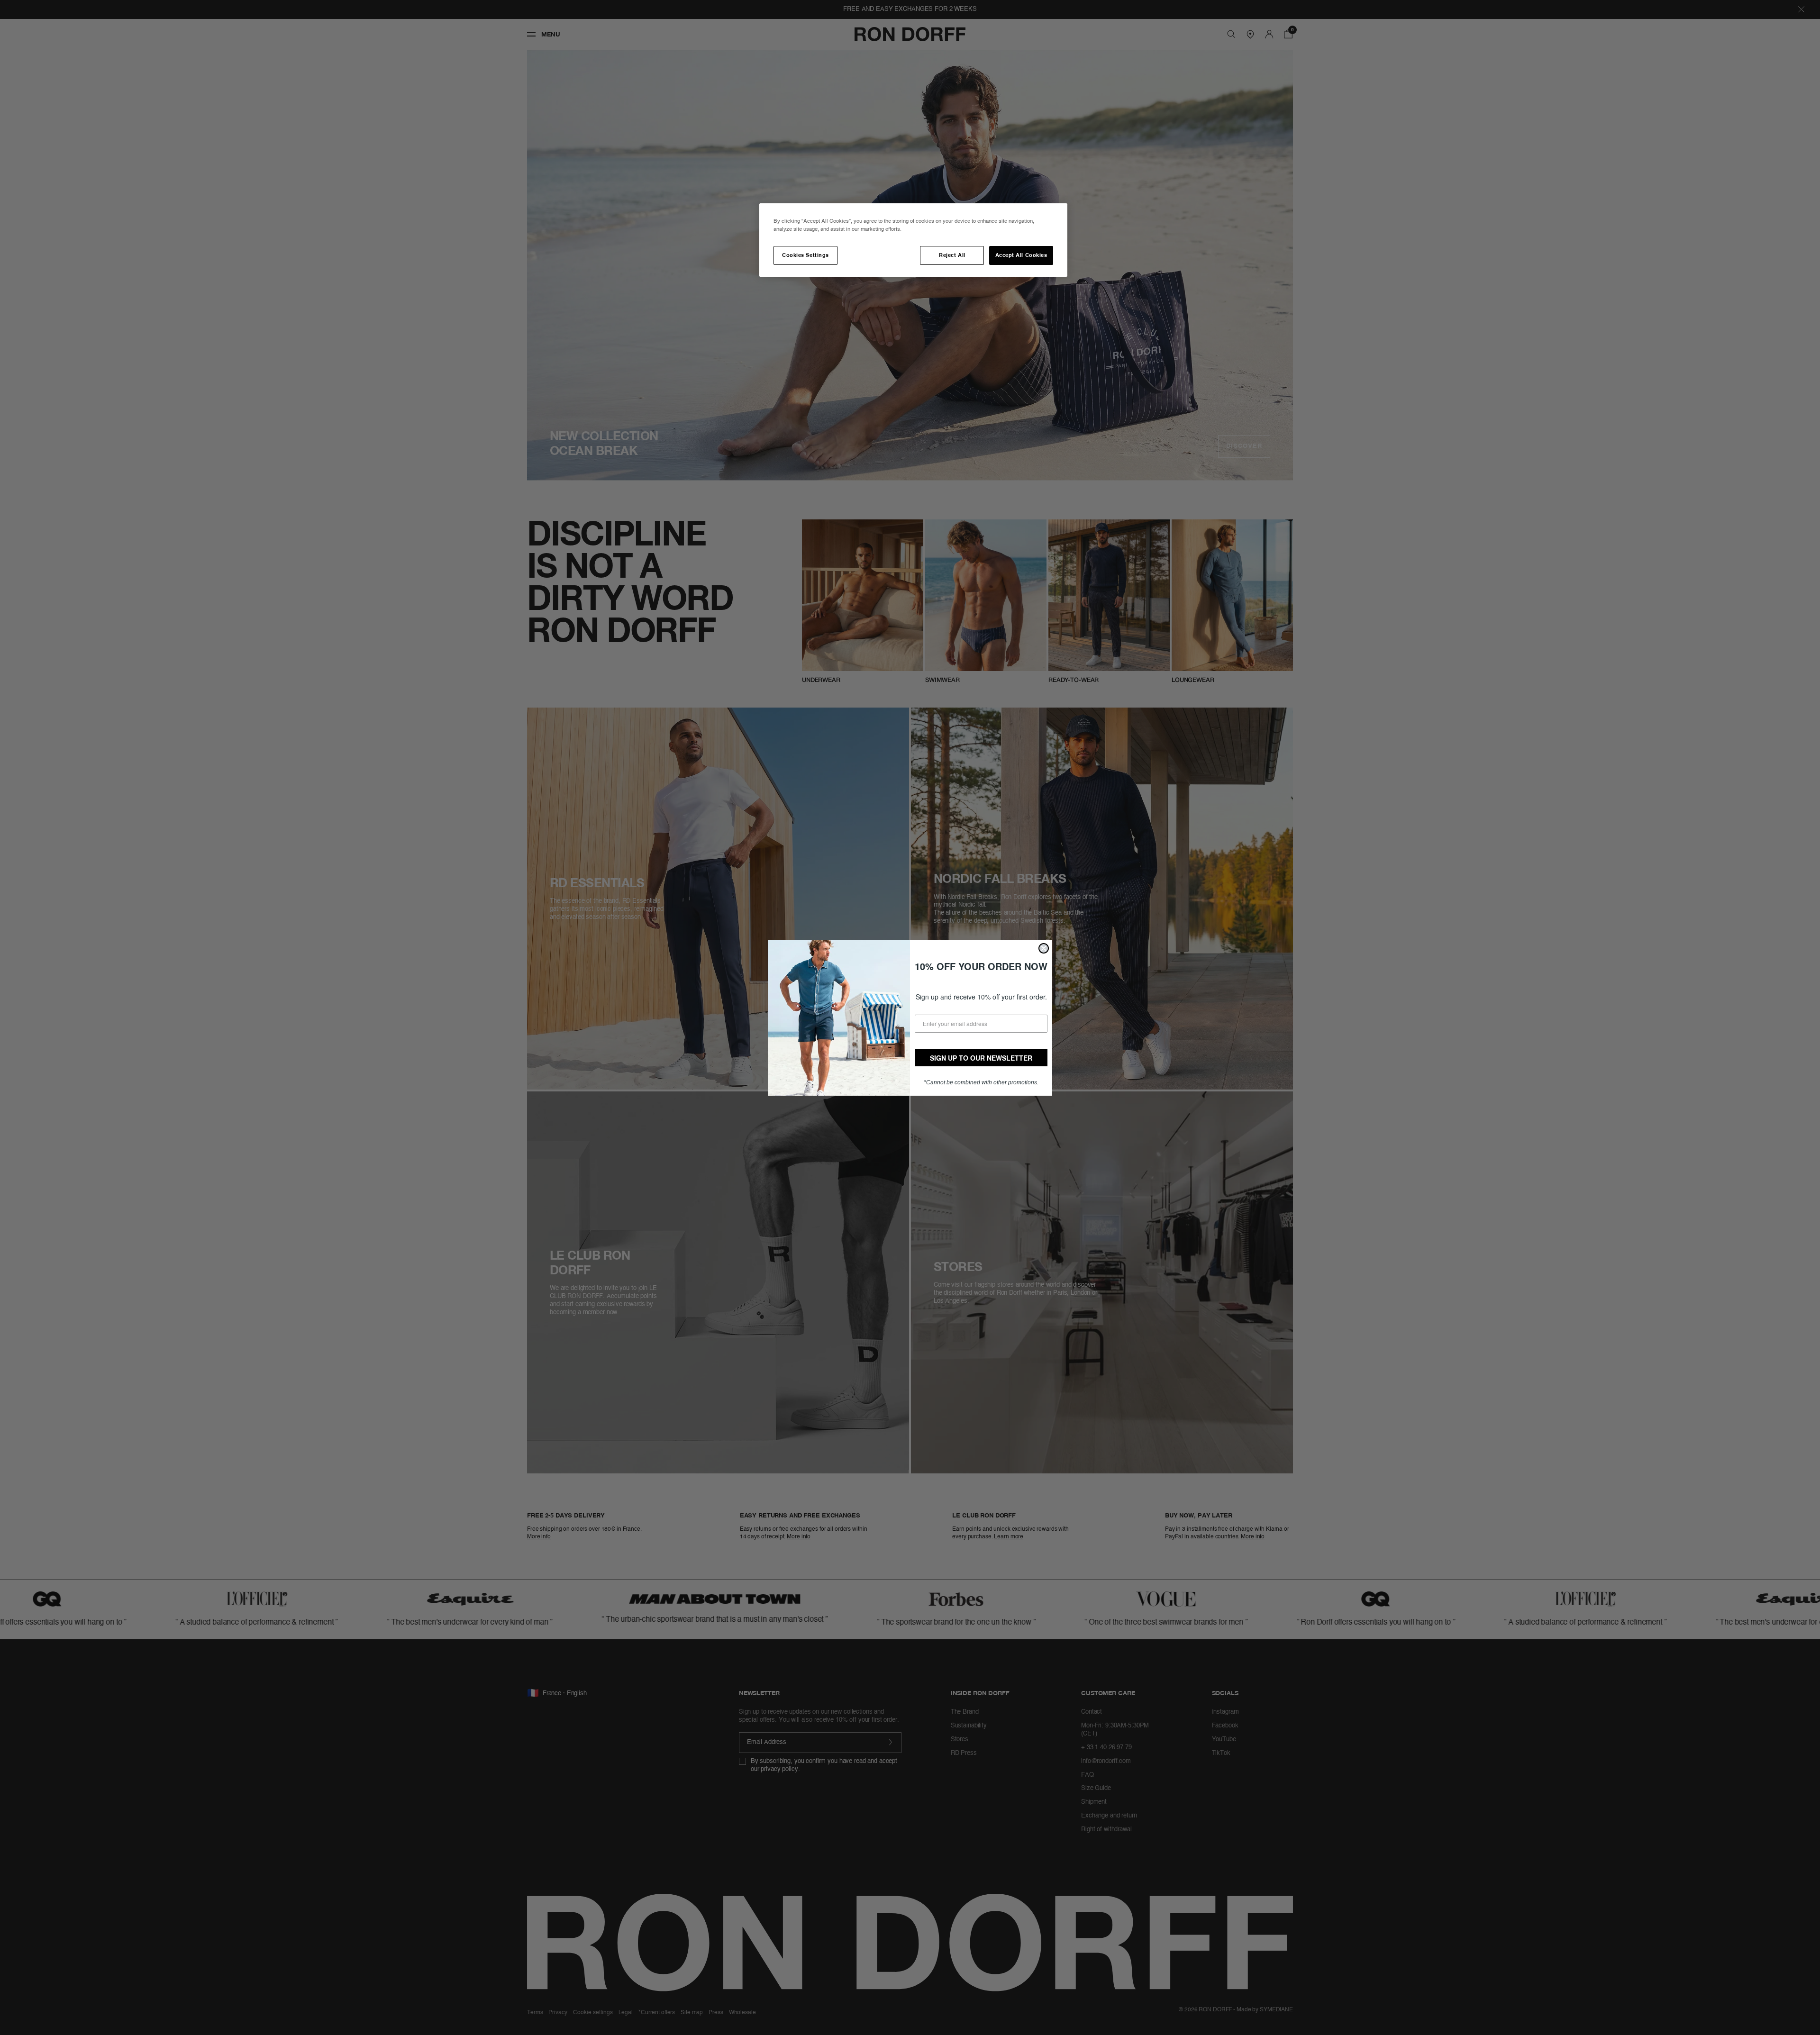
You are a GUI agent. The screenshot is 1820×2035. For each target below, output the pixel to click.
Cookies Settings (805, 255)
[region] (913, 240)
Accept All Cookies (1021, 255)
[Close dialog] (1044, 948)
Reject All (952, 255)
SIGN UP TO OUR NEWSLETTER (981, 1058)
